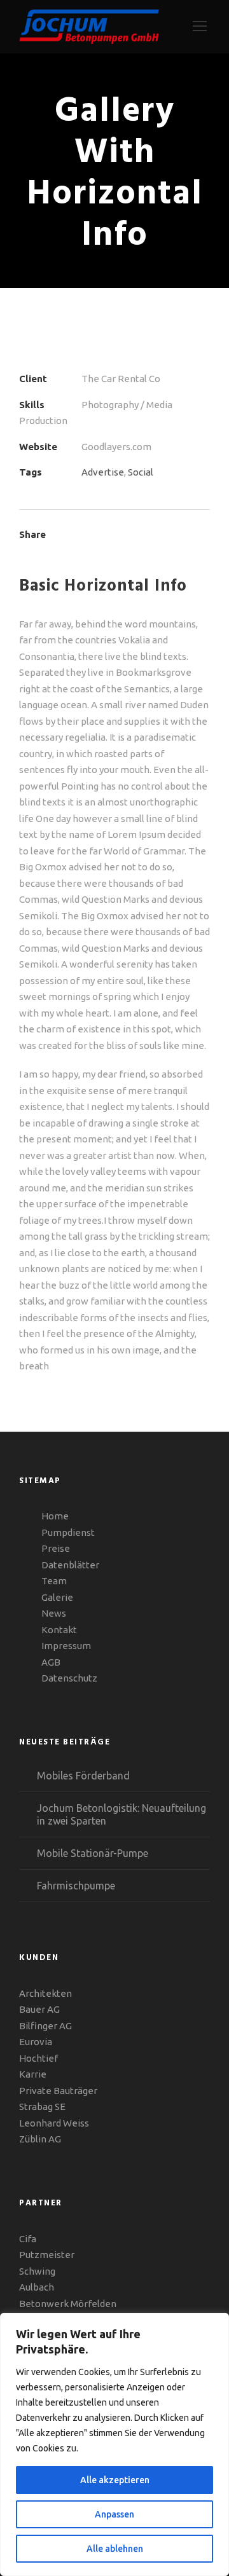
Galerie (57, 1597)
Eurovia (36, 2042)
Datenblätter (70, 1565)
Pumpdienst (68, 1532)
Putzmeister (47, 2255)
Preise (56, 1548)
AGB (51, 1662)
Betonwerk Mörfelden (68, 2304)
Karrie (33, 2074)
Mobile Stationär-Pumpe (93, 1853)
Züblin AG (40, 2139)
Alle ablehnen (115, 2549)
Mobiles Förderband (83, 1776)
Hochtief (38, 2058)
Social (141, 472)
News (54, 1613)
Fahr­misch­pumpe (76, 1886)
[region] (114, 2444)
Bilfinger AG (45, 2026)
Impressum (66, 1646)
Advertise (103, 472)
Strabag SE (42, 2107)
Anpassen (114, 2514)
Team (54, 1581)
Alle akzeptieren (115, 2480)
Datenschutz (69, 1678)
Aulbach (37, 2287)
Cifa (28, 2239)
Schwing (37, 2271)
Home (55, 1516)
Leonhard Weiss (54, 2123)
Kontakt (59, 1630)
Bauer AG (39, 2009)
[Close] (216, 2324)
